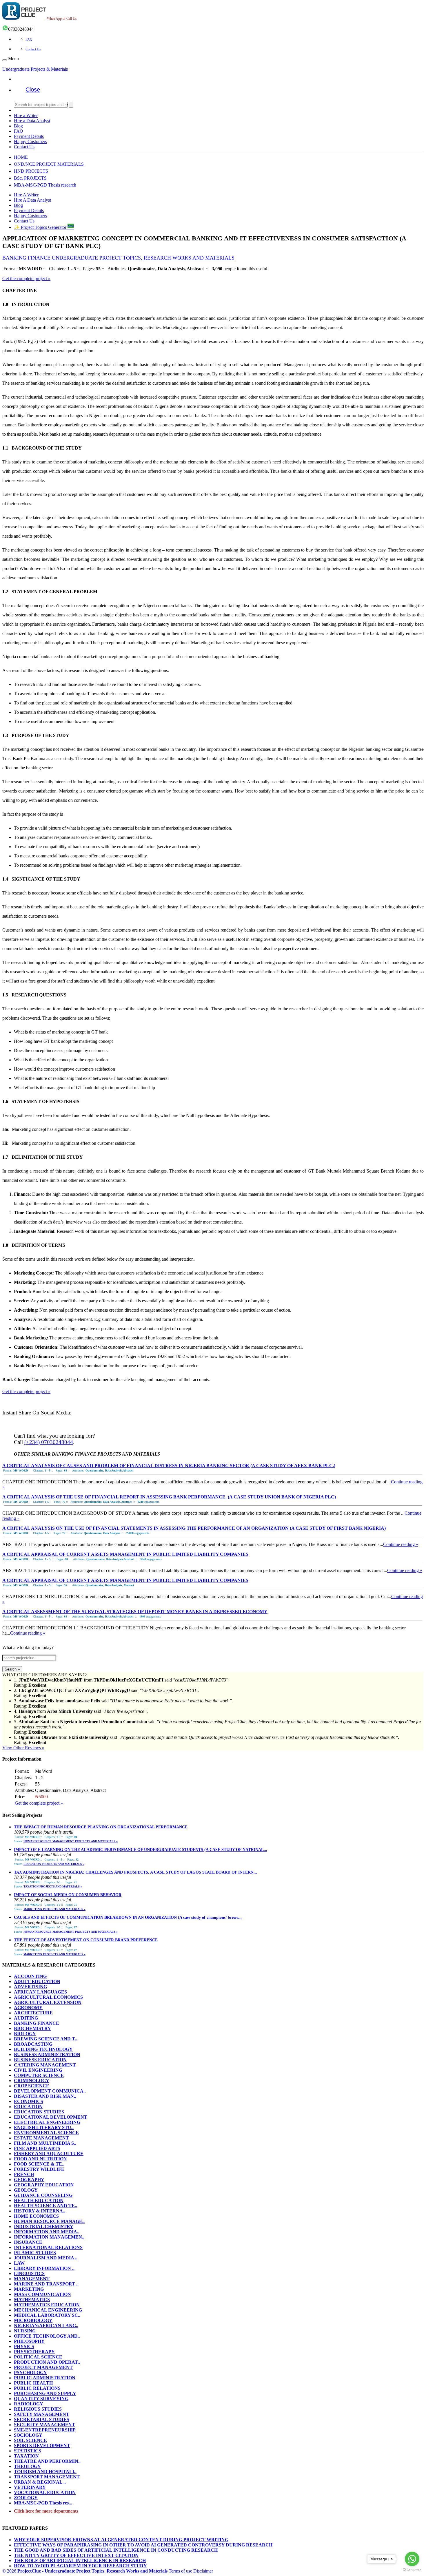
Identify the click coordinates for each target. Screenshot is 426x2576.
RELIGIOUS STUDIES (38, 2409)
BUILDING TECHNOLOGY (43, 2049)
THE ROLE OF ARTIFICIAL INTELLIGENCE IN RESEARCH (80, 2561)
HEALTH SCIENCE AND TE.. (45, 2206)
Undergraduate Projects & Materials (35, 69)
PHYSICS (24, 2346)
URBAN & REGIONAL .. (40, 2482)
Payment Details (29, 136)
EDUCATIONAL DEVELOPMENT (51, 2117)
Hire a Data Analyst (32, 121)
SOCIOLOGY (28, 2435)
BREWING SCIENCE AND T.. (45, 2039)
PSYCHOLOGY (30, 2373)
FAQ (29, 39)
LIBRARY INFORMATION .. (44, 2268)
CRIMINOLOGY (32, 2081)
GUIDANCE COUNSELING (43, 2195)
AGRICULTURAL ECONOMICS (48, 1997)
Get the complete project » (26, 279)
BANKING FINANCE (37, 2023)
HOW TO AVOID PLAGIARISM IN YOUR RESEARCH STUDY (80, 2566)
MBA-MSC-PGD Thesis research (45, 185)
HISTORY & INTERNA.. (40, 2211)
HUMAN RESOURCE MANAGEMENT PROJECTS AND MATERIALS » (71, 1841)
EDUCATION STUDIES (39, 2112)
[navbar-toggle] (5, 60)
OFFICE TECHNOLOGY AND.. (47, 2336)
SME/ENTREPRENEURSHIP (45, 2430)
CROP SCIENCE (32, 2086)
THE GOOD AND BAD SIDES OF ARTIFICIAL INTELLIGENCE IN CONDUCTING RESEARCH (116, 2550)
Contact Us (33, 49)
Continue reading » (401, 1544)
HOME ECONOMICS (36, 2216)
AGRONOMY (28, 2008)
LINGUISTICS (29, 2273)
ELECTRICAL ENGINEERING (47, 2122)
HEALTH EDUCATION (39, 2200)
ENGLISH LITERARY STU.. (44, 2127)
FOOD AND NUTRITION (40, 2159)
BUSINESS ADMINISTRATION (47, 2054)
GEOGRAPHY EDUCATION (44, 2185)
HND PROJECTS (31, 171)
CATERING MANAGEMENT (45, 2065)
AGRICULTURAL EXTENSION (48, 2002)
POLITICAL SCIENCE (38, 2357)
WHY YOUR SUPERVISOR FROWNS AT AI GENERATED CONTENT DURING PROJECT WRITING (121, 2540)
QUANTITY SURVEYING (41, 2399)
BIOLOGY (25, 2034)
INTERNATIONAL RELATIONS (48, 2247)
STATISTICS (28, 2451)
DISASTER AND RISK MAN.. (45, 2096)
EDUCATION (28, 2107)
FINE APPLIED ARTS (37, 2148)
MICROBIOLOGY (33, 2320)
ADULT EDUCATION (37, 1981)
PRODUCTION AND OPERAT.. (47, 2362)
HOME (21, 157)
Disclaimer (203, 2571)
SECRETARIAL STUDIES (42, 2419)
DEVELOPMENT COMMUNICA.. (50, 2091)
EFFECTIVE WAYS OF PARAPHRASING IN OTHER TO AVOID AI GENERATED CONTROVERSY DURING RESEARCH (143, 2545)
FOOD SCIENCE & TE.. (39, 2164)
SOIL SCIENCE (30, 2440)
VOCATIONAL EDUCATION (45, 2492)
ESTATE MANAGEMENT (41, 2138)
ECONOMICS (29, 2101)
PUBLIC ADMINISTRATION (45, 2378)
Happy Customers (30, 142)
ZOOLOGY (26, 2498)
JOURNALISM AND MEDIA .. (46, 2258)
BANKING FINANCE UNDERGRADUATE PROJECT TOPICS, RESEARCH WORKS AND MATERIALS (118, 258)
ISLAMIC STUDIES (35, 2253)
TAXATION (26, 2456)
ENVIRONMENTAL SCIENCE (46, 2133)
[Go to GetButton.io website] (412, 2570)
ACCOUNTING (30, 1976)
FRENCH (24, 2174)
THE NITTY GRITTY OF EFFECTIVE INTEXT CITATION (76, 2555)
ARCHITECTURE (33, 2013)
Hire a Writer (26, 115)
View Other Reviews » (23, 1748)
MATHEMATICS (32, 2300)
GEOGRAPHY (29, 2180)
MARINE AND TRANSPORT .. (46, 2284)
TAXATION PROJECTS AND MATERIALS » (53, 1886)
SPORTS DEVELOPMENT (42, 2446)
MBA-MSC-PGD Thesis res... (43, 2503)
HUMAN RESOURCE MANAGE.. (49, 2221)
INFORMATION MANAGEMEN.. (49, 2237)
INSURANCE (28, 2242)
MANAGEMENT (32, 2279)
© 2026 (85, 2571)
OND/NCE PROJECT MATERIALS (49, 164)
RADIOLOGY (29, 2404)
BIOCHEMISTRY (32, 2028)
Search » (12, 1669)
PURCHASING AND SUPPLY (45, 2393)
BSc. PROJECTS (30, 178)
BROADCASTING (33, 2044)
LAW (19, 2263)
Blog (18, 126)
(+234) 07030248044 (49, 1442)
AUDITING (26, 2018)
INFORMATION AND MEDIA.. (47, 2232)
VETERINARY (30, 2487)
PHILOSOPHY (29, 2341)
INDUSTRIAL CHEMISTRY (44, 2227)
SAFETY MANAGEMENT (42, 2414)
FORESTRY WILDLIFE (39, 2169)
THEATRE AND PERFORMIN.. (47, 2461)
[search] (71, 105)
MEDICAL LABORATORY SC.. (47, 2315)
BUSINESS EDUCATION (40, 2060)
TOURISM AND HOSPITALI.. (45, 2472)
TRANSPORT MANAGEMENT (47, 2477)
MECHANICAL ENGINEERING (48, 2310)
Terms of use (180, 2571)
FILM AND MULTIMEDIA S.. (45, 2143)
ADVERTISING (30, 1987)
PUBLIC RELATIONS (37, 2388)
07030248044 (21, 29)
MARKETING (29, 2289)
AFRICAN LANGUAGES (40, 1992)
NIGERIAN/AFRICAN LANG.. (46, 2326)
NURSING (25, 2331)
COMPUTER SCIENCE (39, 2075)
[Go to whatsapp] (412, 2559)
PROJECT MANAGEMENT (43, 2367)
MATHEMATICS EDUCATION (47, 2305)
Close (33, 90)
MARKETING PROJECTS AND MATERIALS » (54, 1909)
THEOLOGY (27, 2466)
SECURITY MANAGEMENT (44, 2425)
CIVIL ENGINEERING (38, 2070)
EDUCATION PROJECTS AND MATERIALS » (54, 1864)
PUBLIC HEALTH (33, 2383)
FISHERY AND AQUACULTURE (49, 2154)
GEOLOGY (26, 2190)
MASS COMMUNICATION (42, 2294)
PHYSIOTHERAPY (34, 2352)
